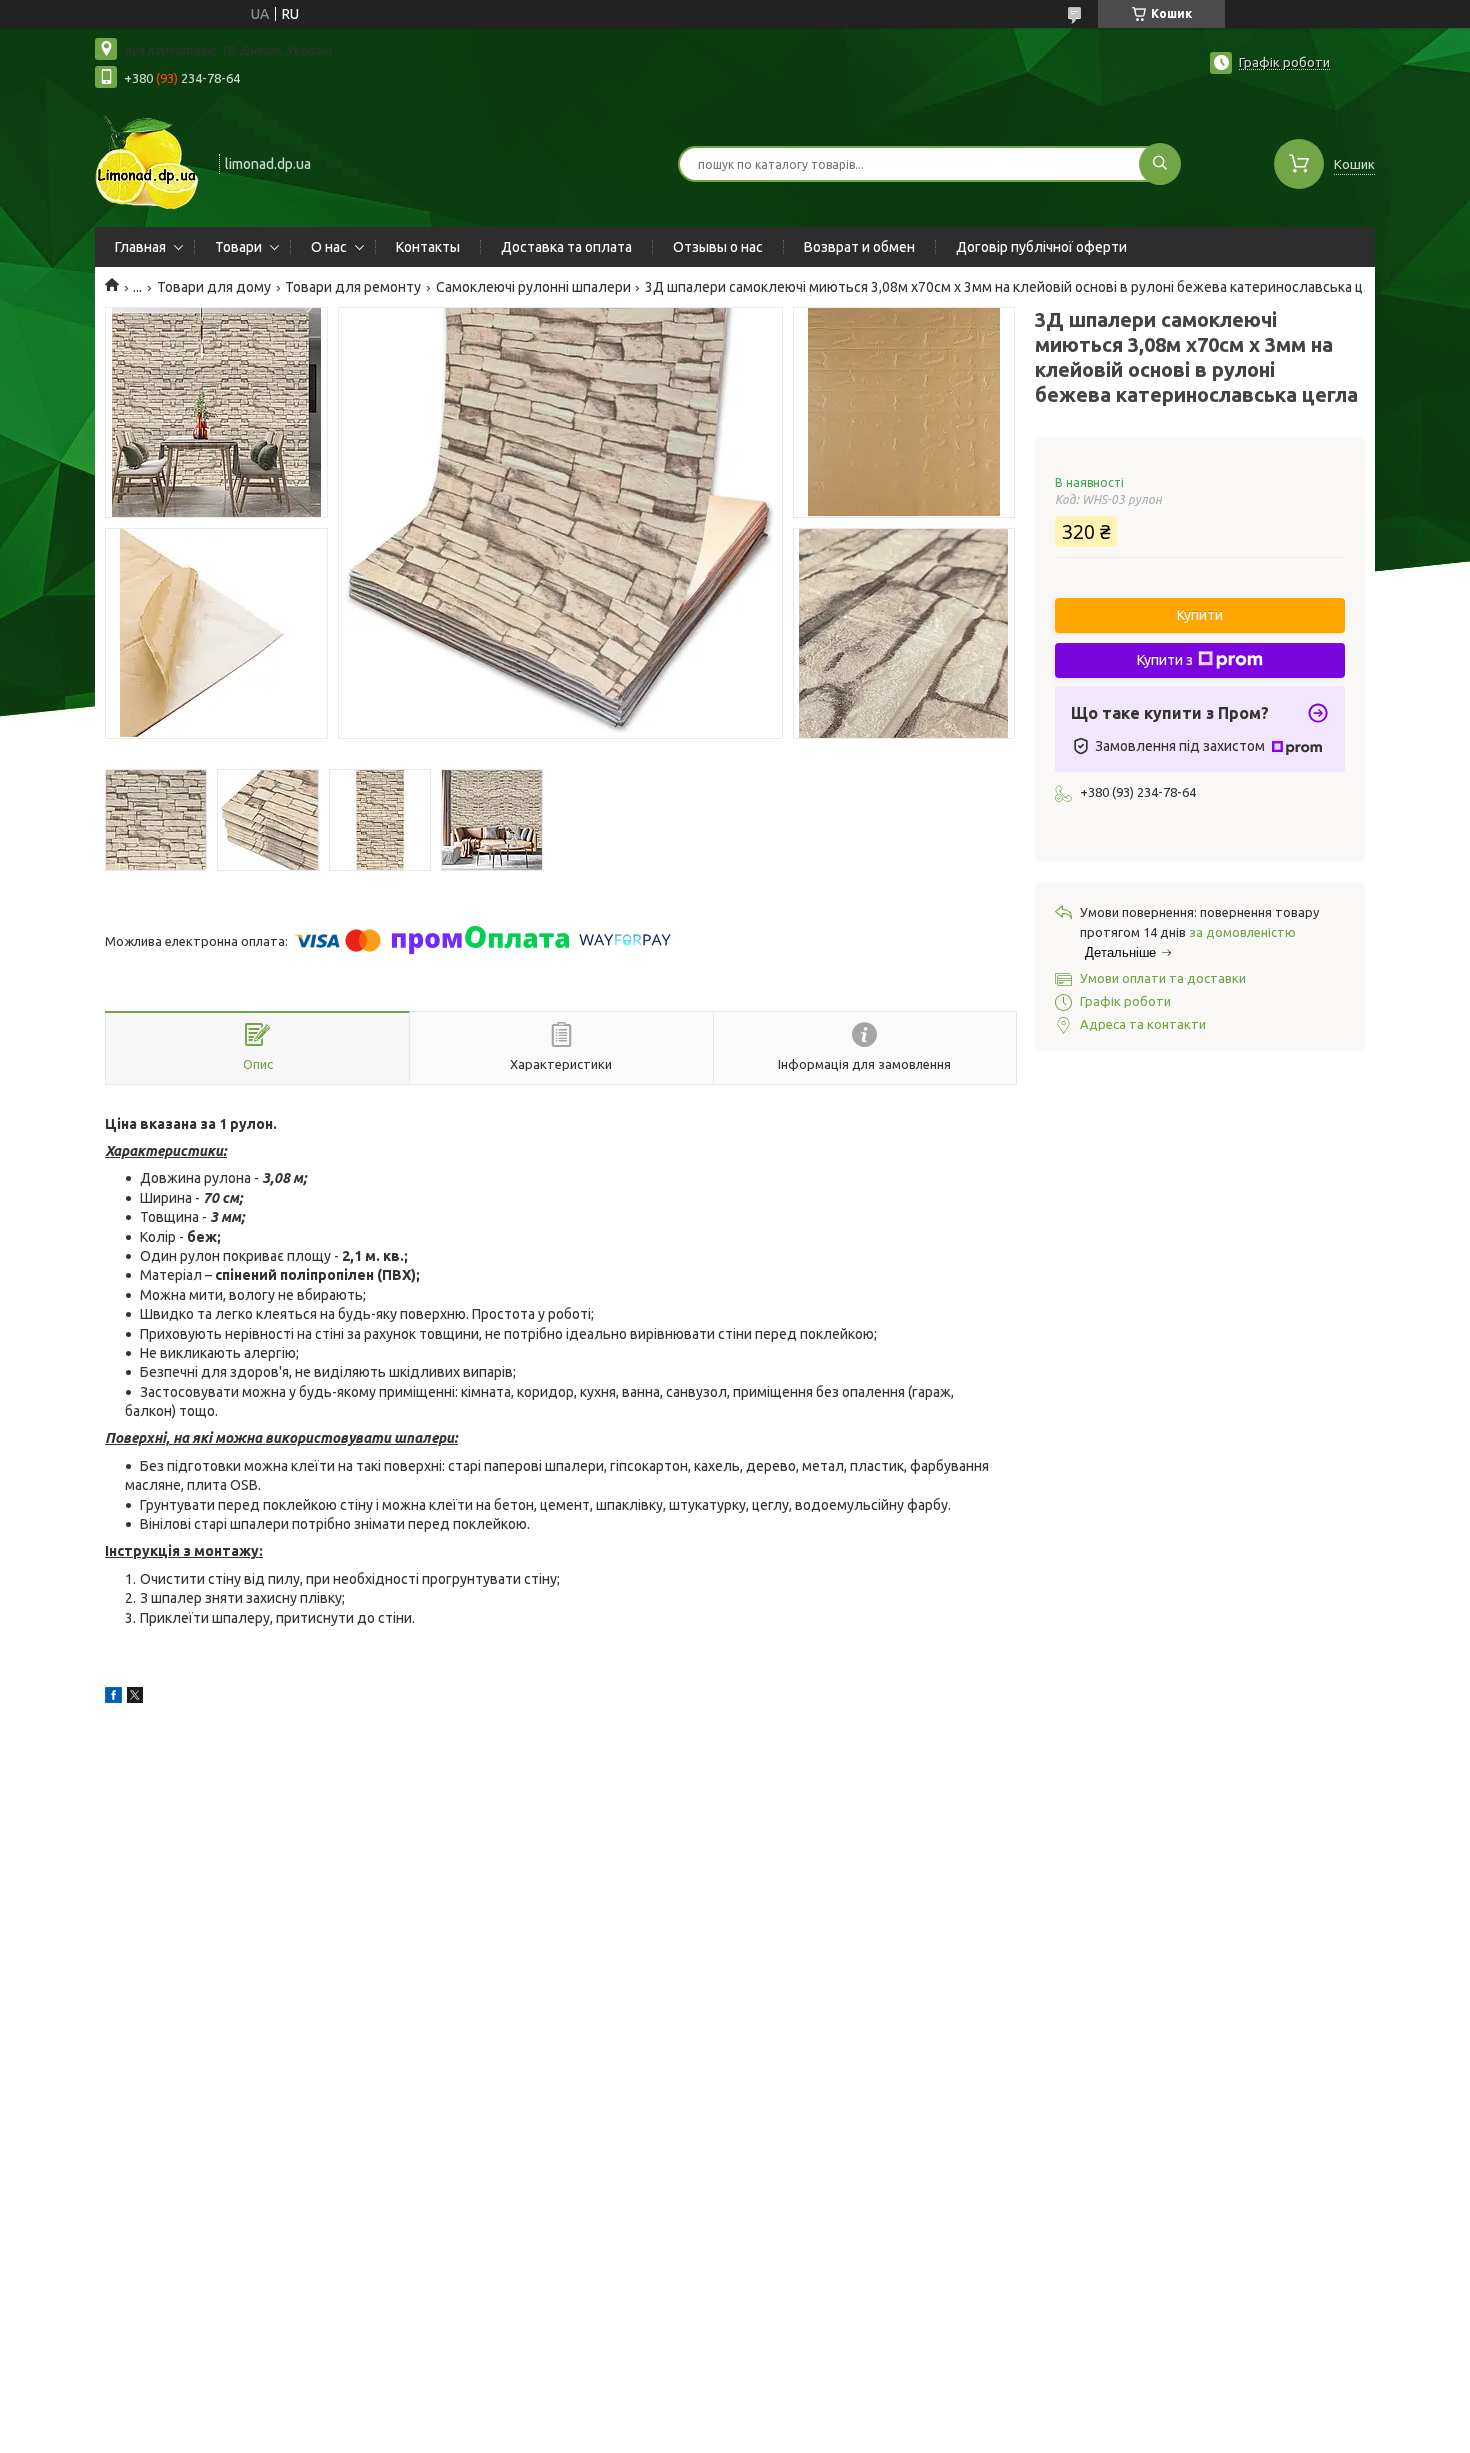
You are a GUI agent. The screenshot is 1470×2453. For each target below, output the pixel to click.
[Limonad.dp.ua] (148, 162)
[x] (135, 1698)
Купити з (1165, 660)
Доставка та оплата (566, 247)
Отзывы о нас (718, 247)
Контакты (428, 247)
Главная (140, 247)
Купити (1200, 615)
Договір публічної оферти (1041, 247)
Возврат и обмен (859, 247)
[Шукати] (1160, 164)
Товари (238, 247)
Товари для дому (214, 287)
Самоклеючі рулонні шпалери (533, 287)
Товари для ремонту (353, 287)
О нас (329, 247)
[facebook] (113, 1698)
